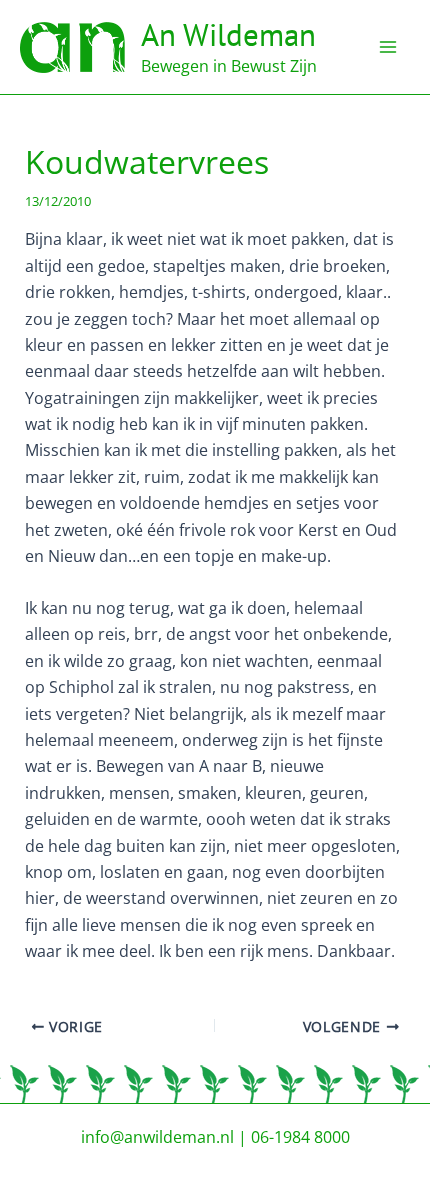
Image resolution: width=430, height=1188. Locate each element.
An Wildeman (228, 34)
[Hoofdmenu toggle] (388, 47)
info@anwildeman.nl (157, 1137)
